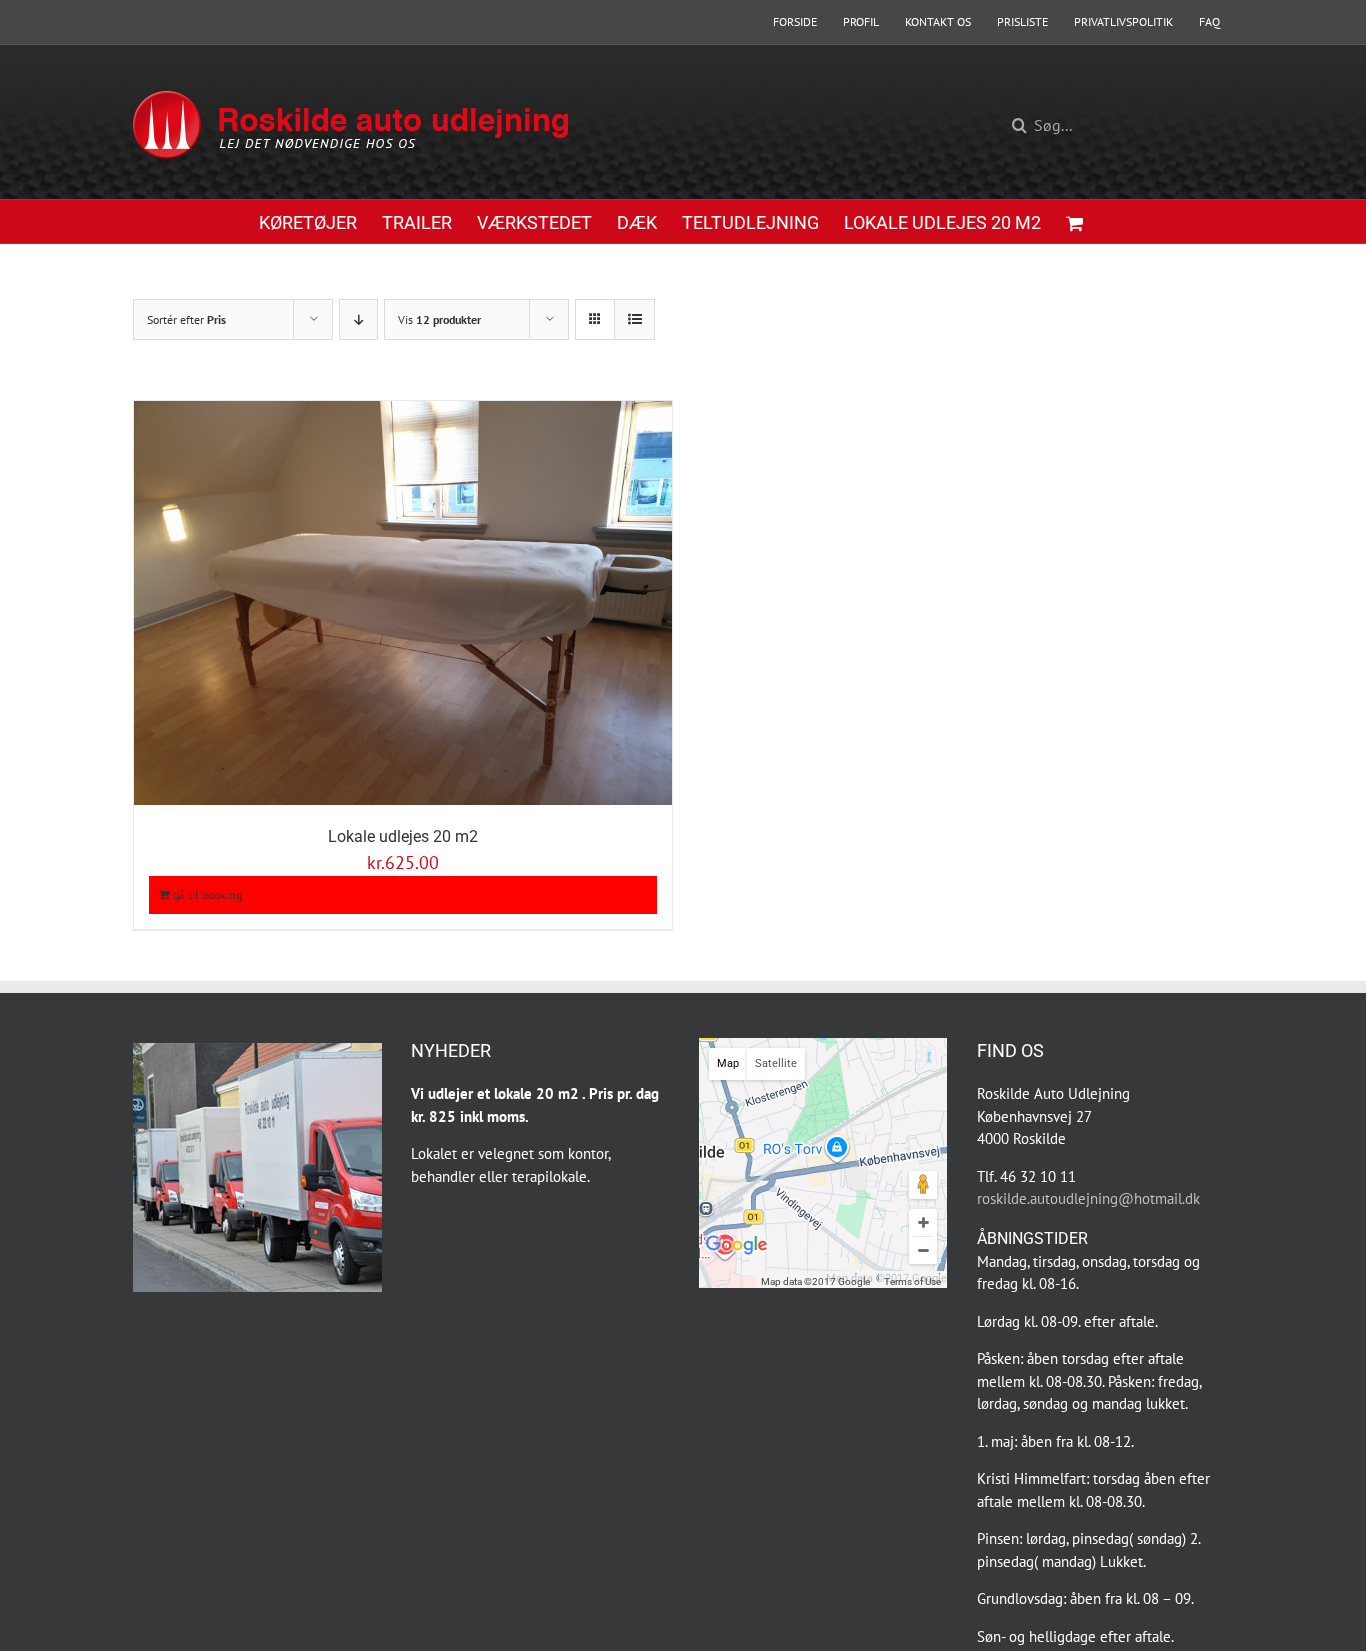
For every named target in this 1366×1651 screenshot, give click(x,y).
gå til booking (207, 894)
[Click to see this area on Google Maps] (737, 1260)
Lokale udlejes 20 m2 (403, 836)
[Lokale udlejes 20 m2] (403, 603)
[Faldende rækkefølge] (358, 319)
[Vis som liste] (634, 319)
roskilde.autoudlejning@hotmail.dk (1088, 1198)
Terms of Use (912, 1281)
